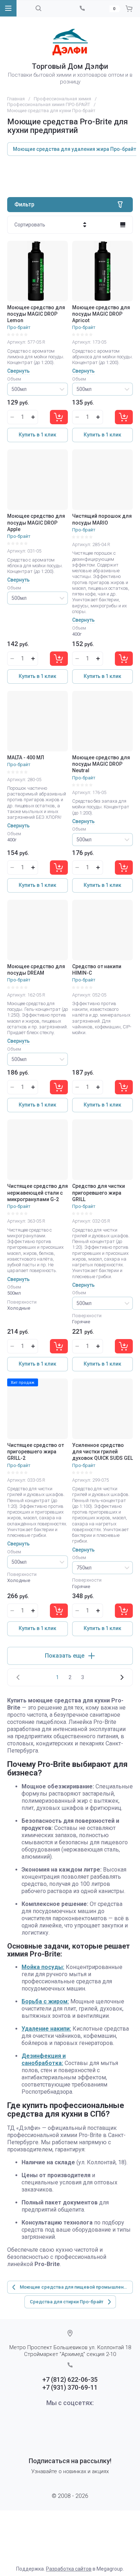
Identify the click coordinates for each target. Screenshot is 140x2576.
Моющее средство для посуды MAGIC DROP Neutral (101, 764)
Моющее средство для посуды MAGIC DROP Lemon (36, 314)
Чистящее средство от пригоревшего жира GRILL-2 (36, 1452)
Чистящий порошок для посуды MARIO (102, 519)
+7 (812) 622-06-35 (70, 2379)
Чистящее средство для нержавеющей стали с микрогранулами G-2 (38, 1193)
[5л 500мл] (38, 389)
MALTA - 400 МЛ (26, 757)
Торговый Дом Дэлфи (70, 66)
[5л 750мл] (102, 1568)
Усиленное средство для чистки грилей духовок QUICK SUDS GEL (102, 1452)
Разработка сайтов (69, 2569)
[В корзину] (59, 417)
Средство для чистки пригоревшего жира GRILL (99, 1193)
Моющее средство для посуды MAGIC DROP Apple (36, 522)
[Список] (123, 225)
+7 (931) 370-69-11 (70, 2387)
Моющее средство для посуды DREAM (36, 970)
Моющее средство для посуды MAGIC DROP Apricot (101, 314)
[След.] (122, 1677)
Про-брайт (19, 327)
